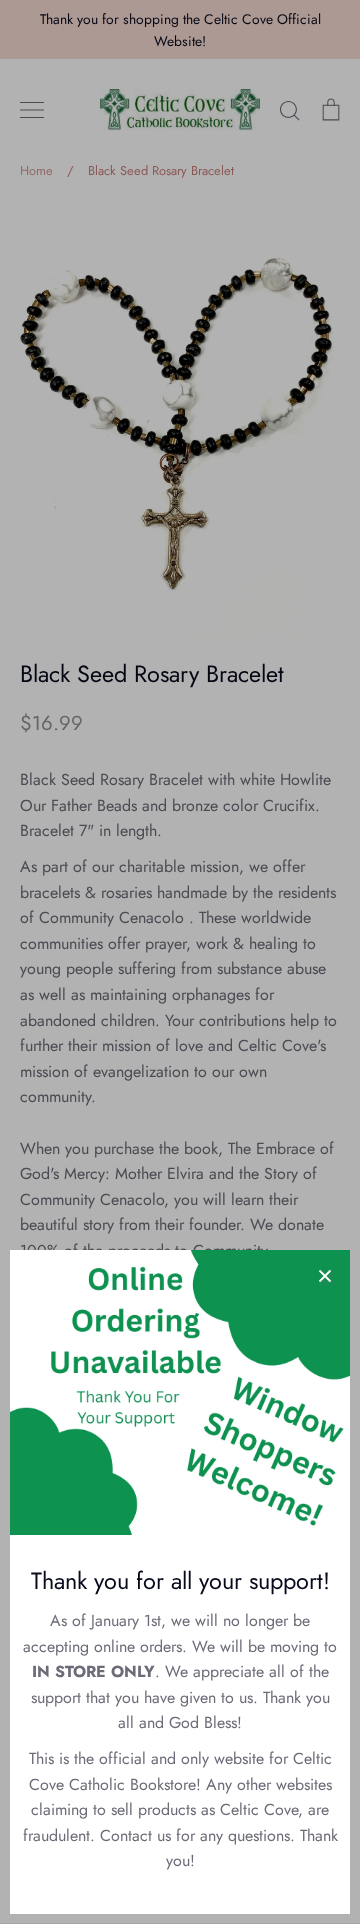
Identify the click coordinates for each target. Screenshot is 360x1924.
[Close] (325, 1275)
